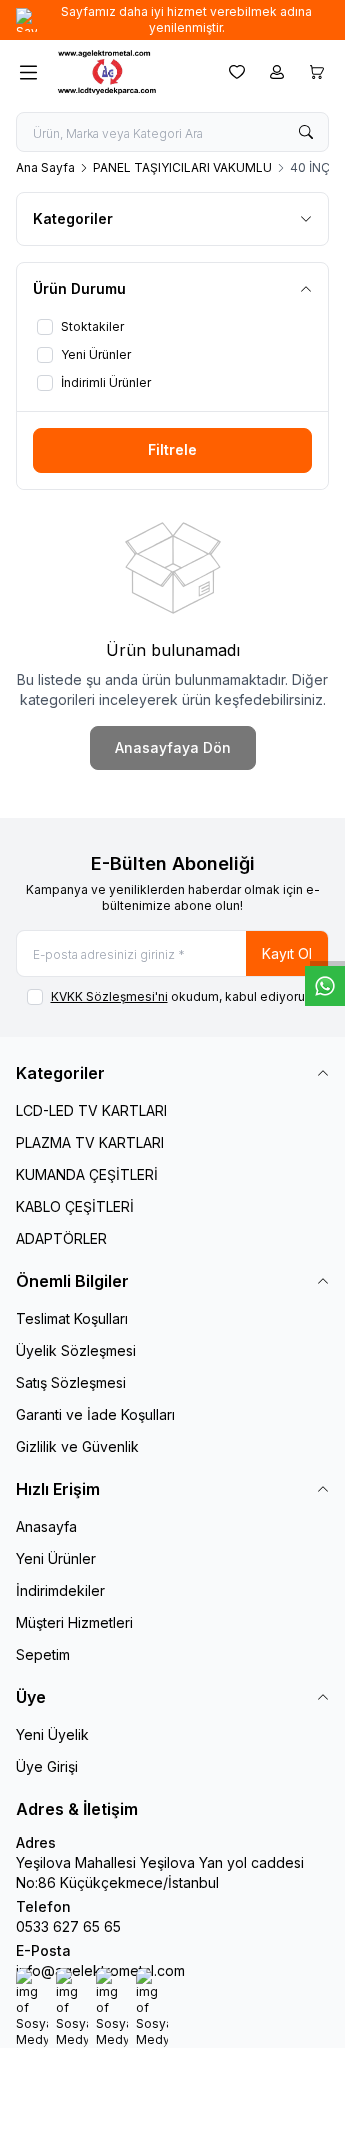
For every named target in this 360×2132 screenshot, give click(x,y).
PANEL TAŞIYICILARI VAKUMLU (182, 167)
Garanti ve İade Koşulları (95, 1414)
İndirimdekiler (60, 1590)
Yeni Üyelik (52, 1734)
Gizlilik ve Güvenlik (77, 1446)
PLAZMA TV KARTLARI (90, 1142)
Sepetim (43, 1654)
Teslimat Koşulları (72, 1318)
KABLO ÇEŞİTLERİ (75, 1206)
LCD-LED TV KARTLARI (91, 1110)
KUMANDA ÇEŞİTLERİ (87, 1174)
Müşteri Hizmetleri (74, 1622)
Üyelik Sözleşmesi (76, 1350)
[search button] (306, 132)
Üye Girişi (47, 1766)
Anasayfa (46, 1526)
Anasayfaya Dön (173, 747)
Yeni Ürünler (56, 1558)
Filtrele (172, 449)
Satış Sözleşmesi (71, 1382)
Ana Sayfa (45, 167)
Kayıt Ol (287, 953)
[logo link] (129, 72)
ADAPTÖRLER (61, 1238)
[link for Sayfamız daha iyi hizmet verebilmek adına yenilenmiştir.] (172, 20)
